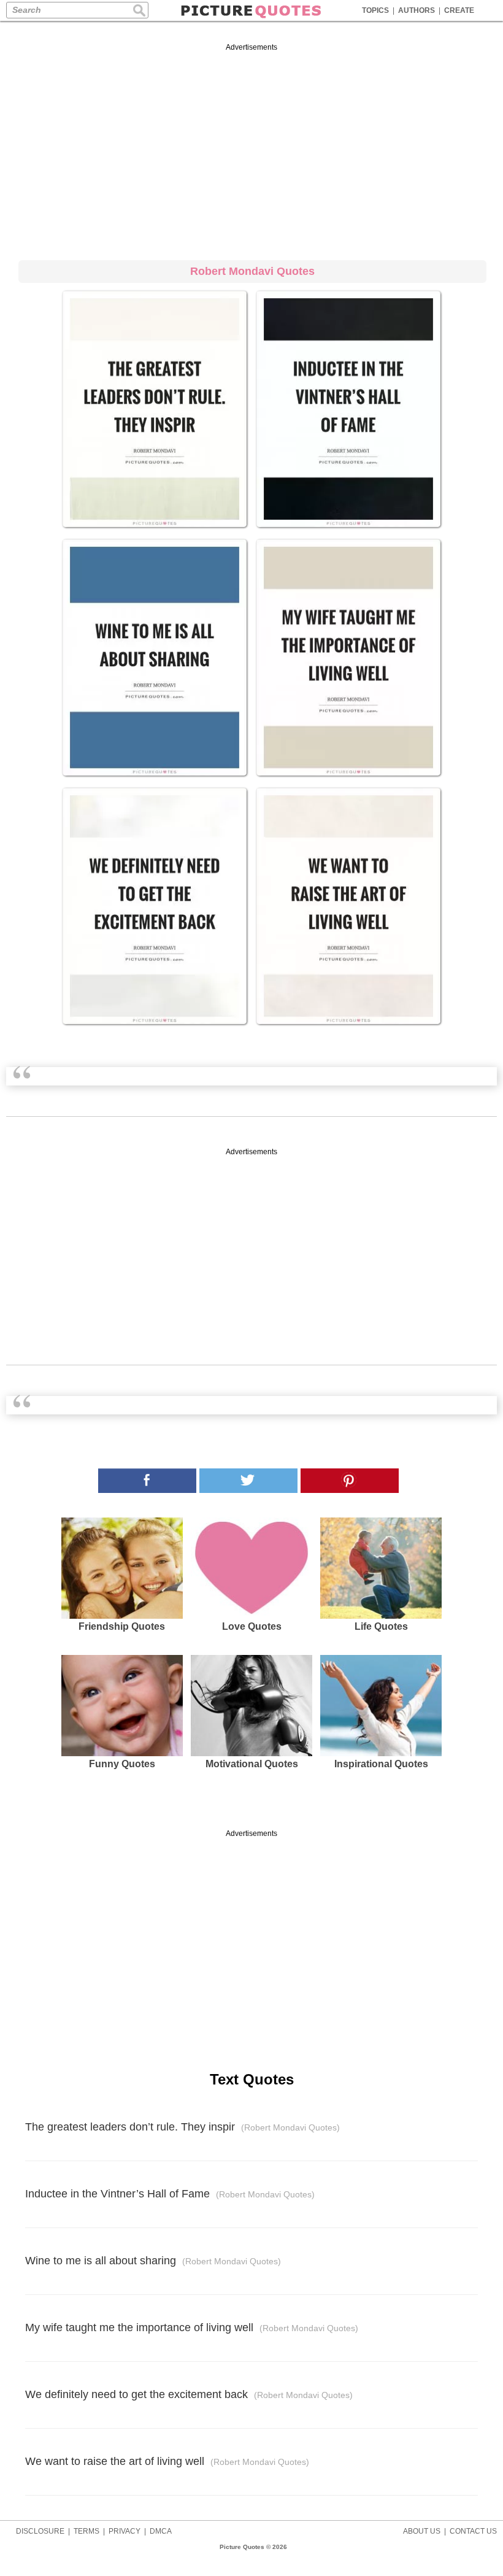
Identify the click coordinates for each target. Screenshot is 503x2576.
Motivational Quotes (252, 1764)
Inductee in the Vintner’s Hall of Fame (170, 2194)
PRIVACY (125, 2531)
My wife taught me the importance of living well (192, 2327)
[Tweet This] (248, 1481)
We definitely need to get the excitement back (189, 2394)
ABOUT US (422, 2531)
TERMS (86, 2531)
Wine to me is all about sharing (153, 2261)
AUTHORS (417, 10)
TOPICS (375, 10)
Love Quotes (252, 1626)
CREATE (459, 10)
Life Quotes (381, 1626)
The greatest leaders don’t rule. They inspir (182, 2127)
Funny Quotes (122, 1764)
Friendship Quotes (122, 1626)
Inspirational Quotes (381, 1764)
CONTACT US (473, 2531)
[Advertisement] (251, 150)
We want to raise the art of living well (167, 2461)
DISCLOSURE (40, 2531)
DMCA (161, 2531)
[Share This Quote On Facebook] (147, 1481)
